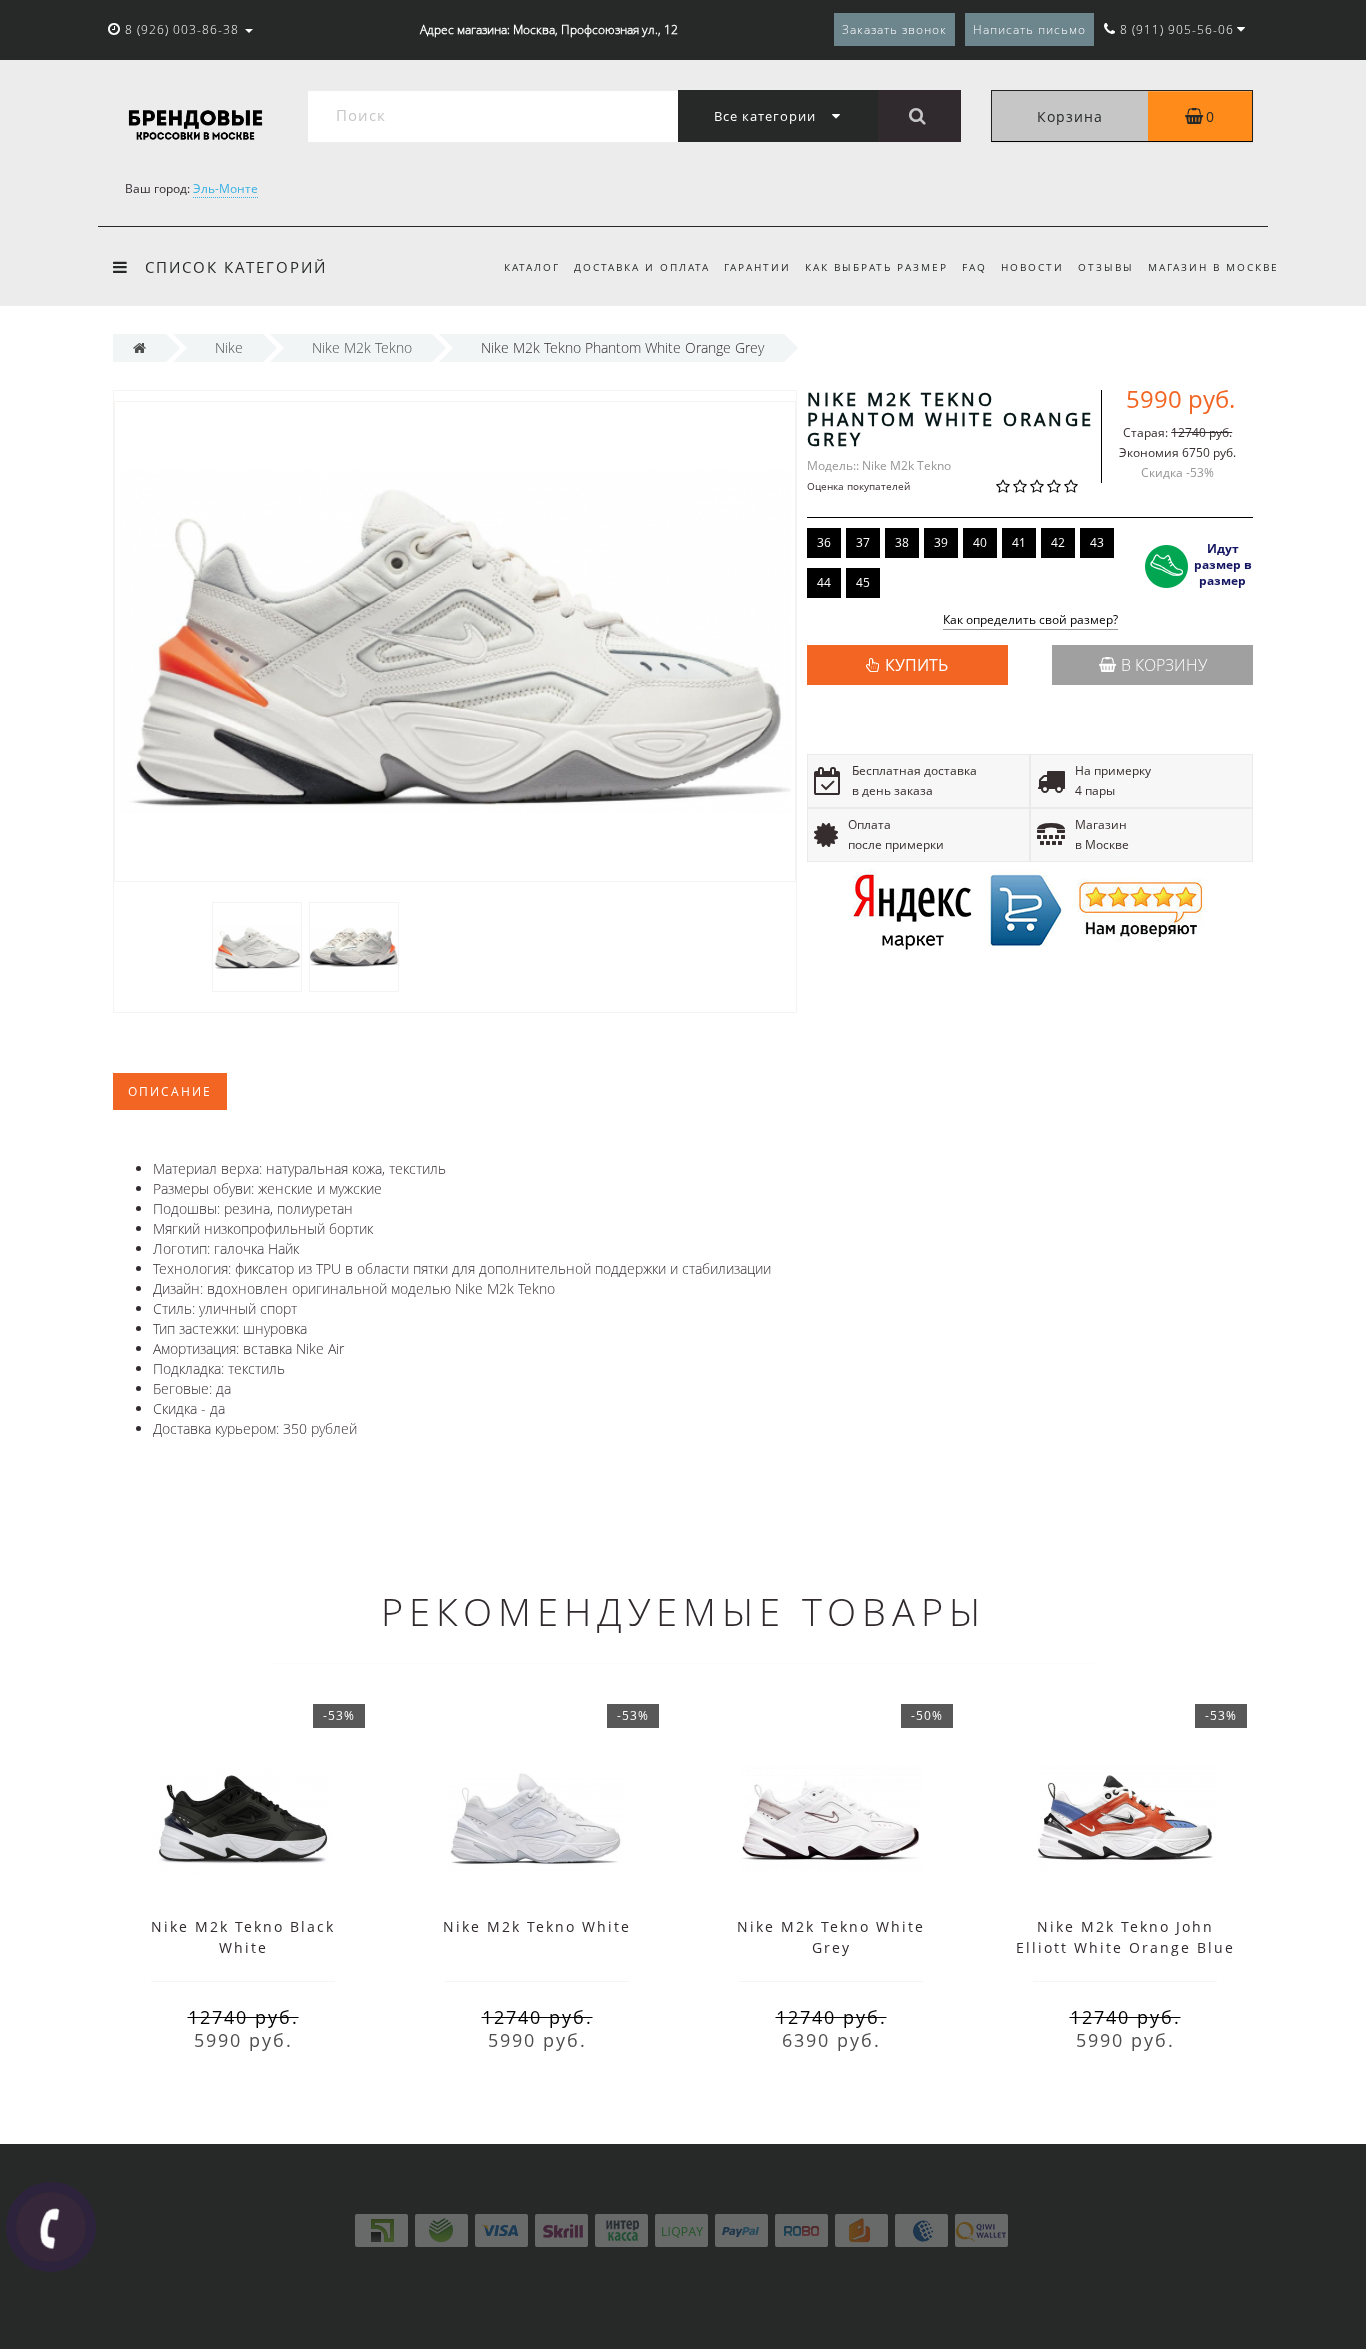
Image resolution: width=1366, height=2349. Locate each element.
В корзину (1164, 665)
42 (1058, 542)
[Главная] (139, 347)
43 (1097, 542)
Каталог (532, 267)
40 (980, 542)
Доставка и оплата (642, 267)
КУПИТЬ (916, 665)
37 (863, 542)
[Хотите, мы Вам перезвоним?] (51, 2227)
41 (1019, 542)
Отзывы (1106, 267)
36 (824, 542)
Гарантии (757, 267)
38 (902, 542)
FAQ (974, 267)
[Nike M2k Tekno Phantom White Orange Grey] (257, 945)
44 (824, 582)
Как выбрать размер (876, 267)
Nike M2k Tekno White (537, 1926)
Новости (1032, 267)
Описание (170, 1091)
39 (941, 542)
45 (863, 582)
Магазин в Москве (1213, 267)
